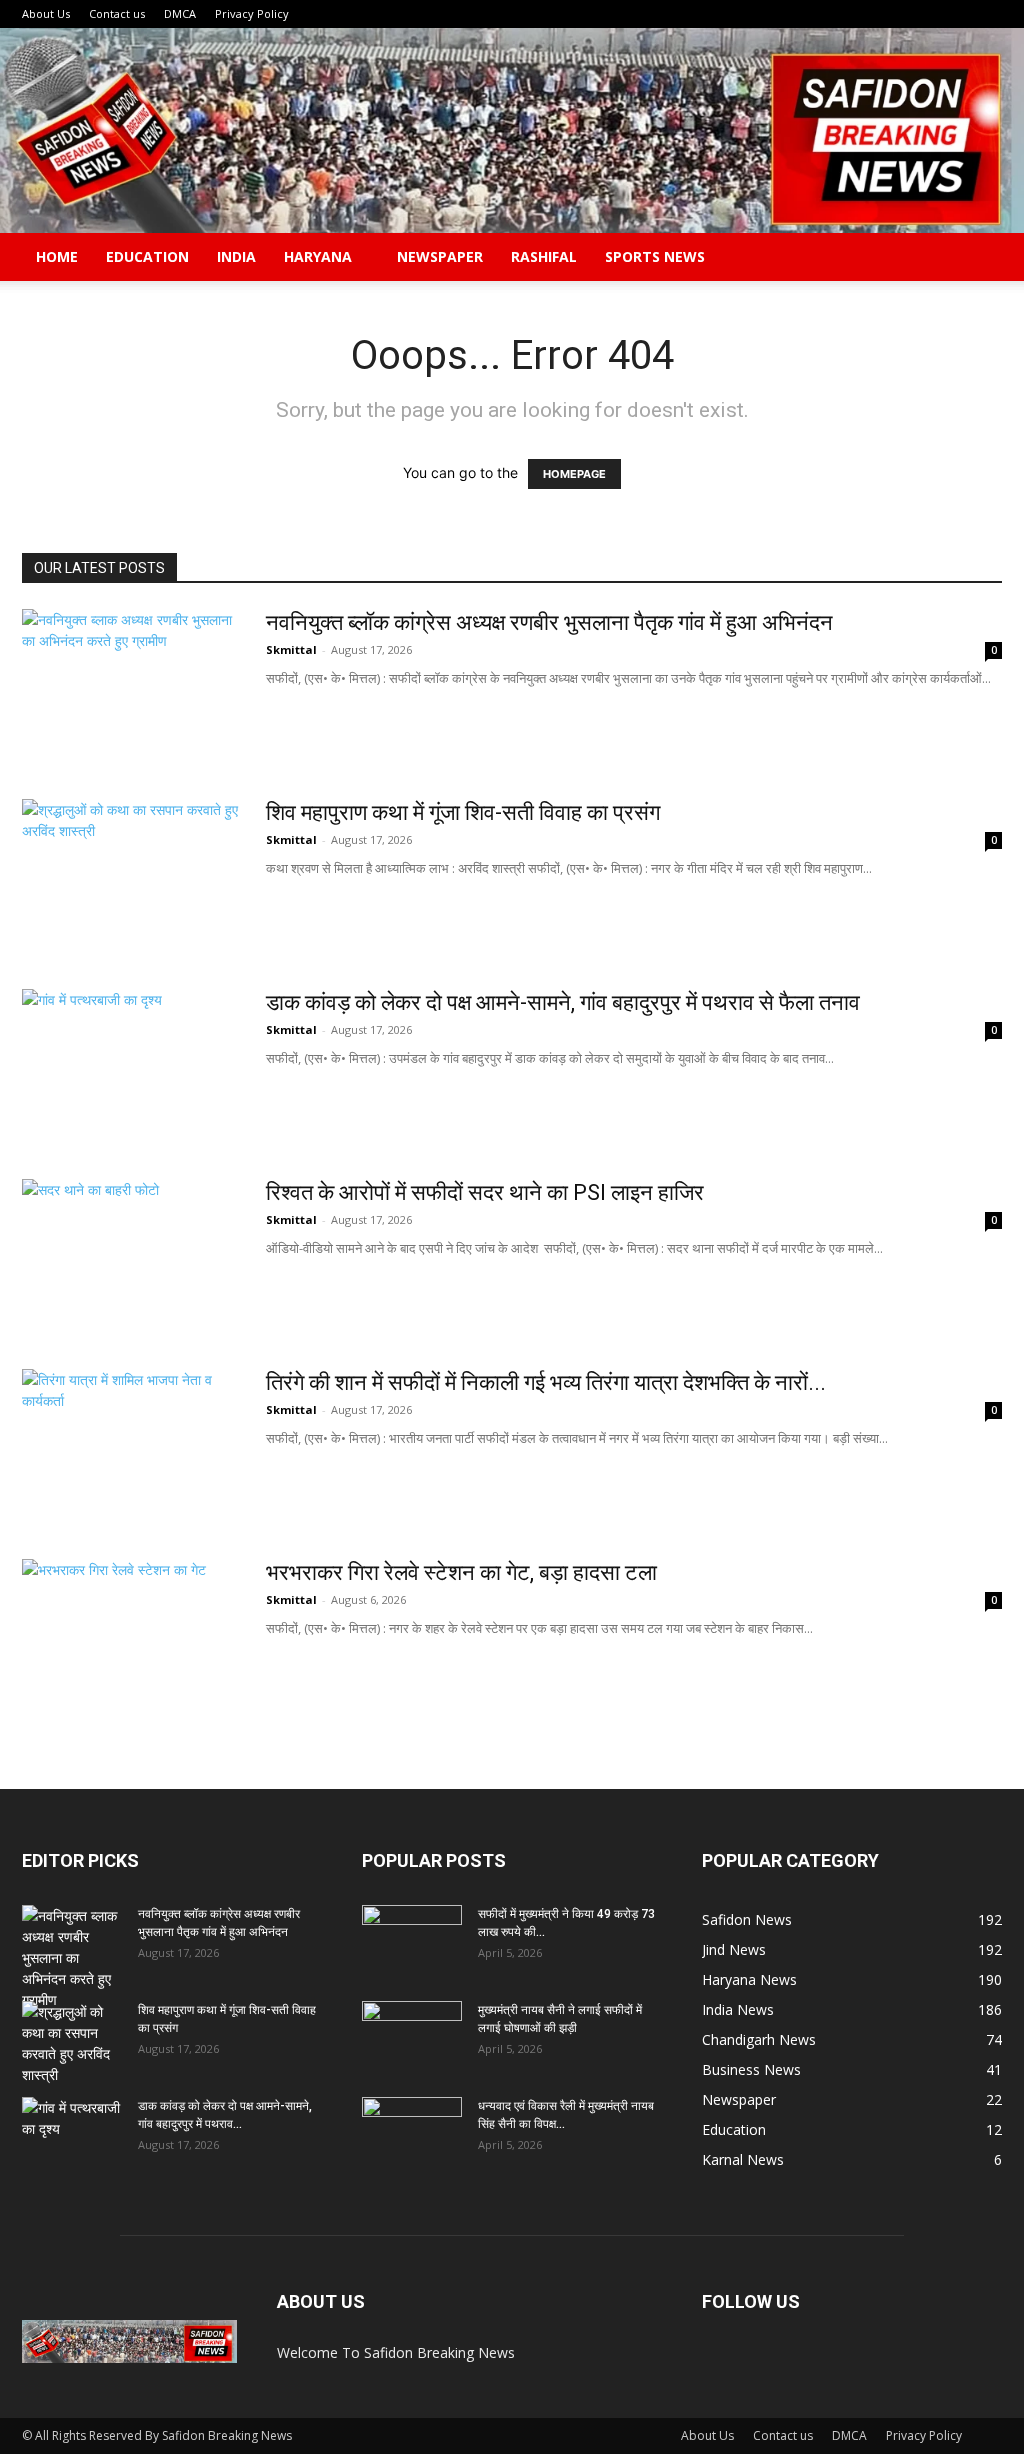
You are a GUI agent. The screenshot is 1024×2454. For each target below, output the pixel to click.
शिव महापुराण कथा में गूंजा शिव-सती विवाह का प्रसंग (463, 812)
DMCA (180, 13)
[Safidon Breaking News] (512, 130)
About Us (46, 13)
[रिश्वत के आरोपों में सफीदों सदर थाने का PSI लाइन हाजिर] (106, 1254)
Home (57, 256)
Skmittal (291, 649)
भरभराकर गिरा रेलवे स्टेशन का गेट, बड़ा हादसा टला (461, 1572)
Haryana (318, 256)
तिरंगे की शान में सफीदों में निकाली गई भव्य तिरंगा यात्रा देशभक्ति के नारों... (546, 1382)
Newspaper (440, 256)
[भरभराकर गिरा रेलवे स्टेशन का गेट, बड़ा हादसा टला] (131, 1634)
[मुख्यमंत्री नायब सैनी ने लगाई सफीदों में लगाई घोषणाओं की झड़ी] (412, 2036)
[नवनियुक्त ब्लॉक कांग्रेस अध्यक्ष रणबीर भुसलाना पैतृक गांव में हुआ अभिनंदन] (131, 684)
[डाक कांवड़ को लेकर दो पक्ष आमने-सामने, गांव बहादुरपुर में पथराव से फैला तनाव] (131, 1064)
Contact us (117, 13)
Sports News (655, 256)
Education (147, 256)
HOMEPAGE (574, 474)
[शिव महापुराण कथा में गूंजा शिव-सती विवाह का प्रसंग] (131, 874)
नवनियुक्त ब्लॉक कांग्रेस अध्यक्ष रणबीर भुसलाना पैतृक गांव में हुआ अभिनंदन (549, 622)
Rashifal (544, 256)
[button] (978, 258)
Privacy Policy (252, 13)
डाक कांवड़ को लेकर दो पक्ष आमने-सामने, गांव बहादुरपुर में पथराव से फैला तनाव (563, 1002)
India (236, 256)
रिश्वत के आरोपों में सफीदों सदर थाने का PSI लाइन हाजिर (485, 1192)
